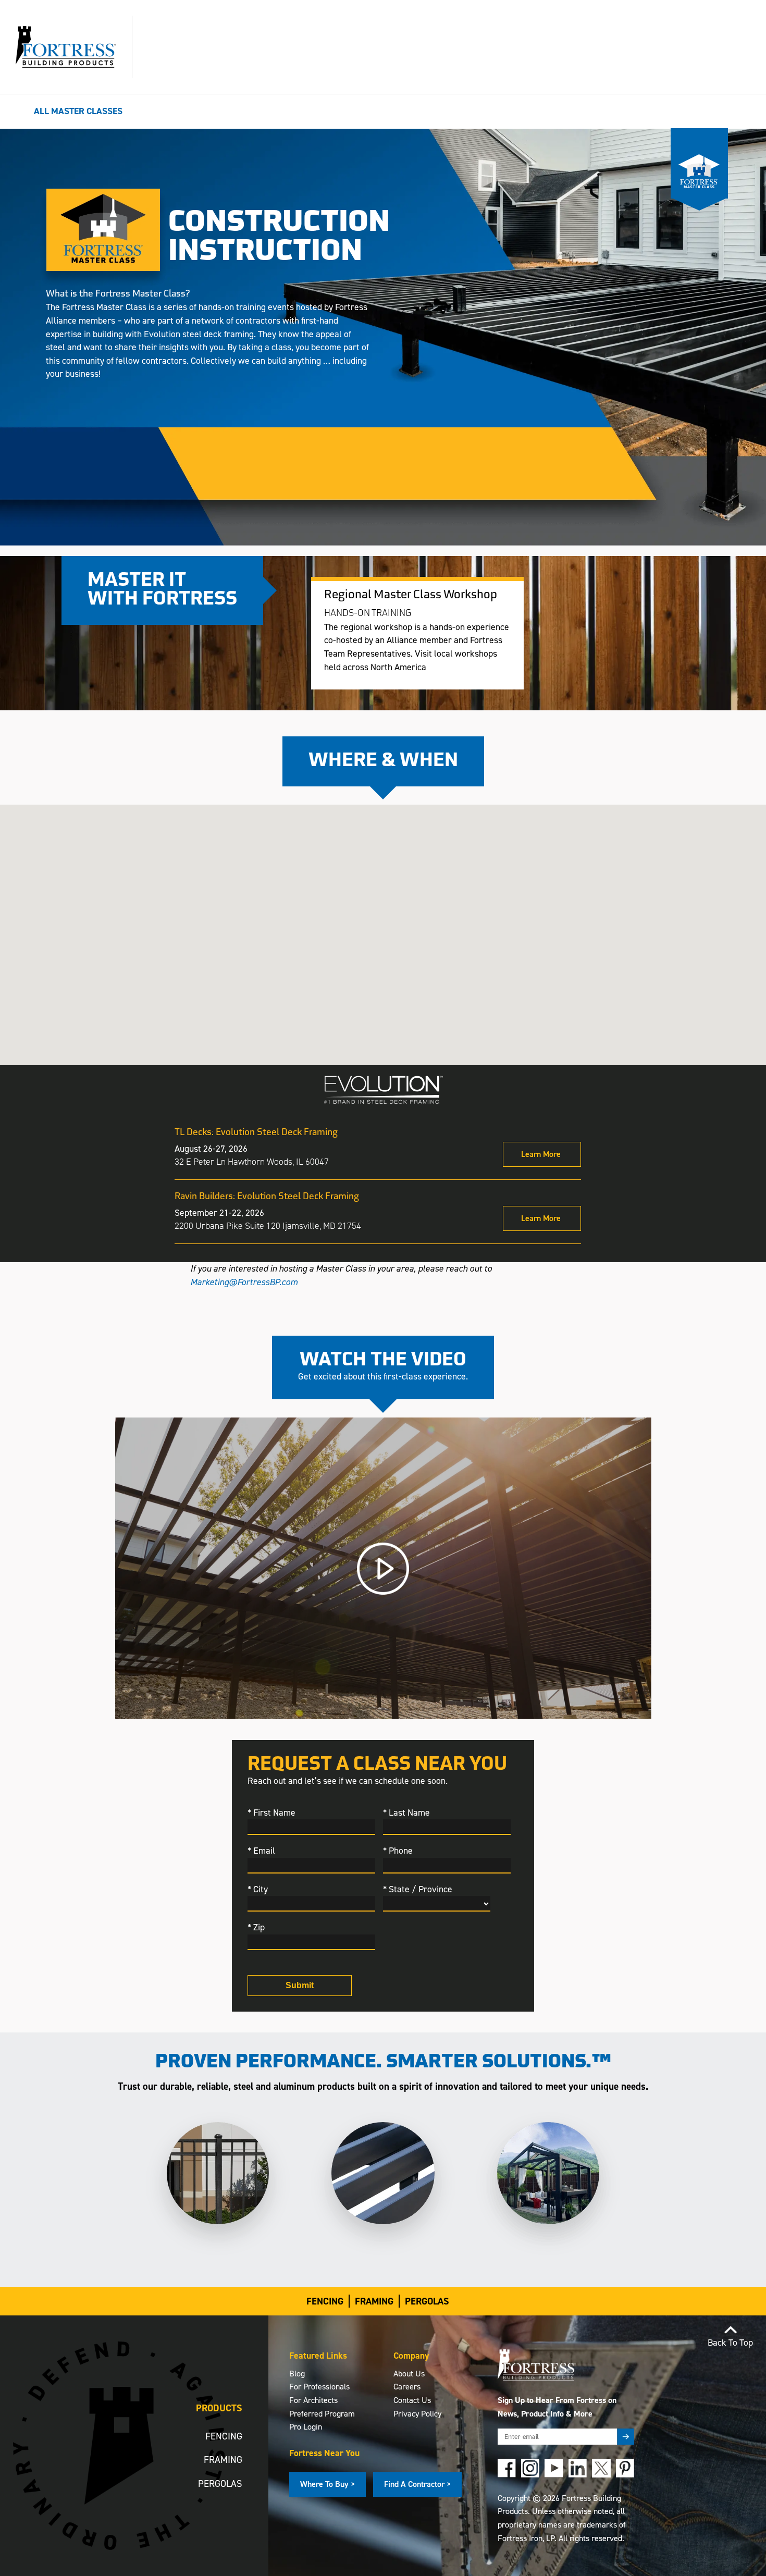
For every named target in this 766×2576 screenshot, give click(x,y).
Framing (374, 2301)
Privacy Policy (417, 2414)
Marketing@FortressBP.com (244, 1282)
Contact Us (412, 2400)
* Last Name (406, 1813)
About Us (409, 2374)
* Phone (398, 1851)
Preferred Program (322, 2414)
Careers (407, 2387)
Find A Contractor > (417, 2484)
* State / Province (418, 1889)
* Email (261, 1851)
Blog (297, 2374)
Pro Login (306, 2427)
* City (258, 1889)
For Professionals (319, 2387)
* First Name (271, 1813)
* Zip (256, 1927)
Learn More (541, 1154)
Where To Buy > (328, 2484)
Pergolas (427, 2301)
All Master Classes (78, 111)
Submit (300, 1985)
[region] (383, 1190)
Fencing (325, 2301)
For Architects (313, 2400)
